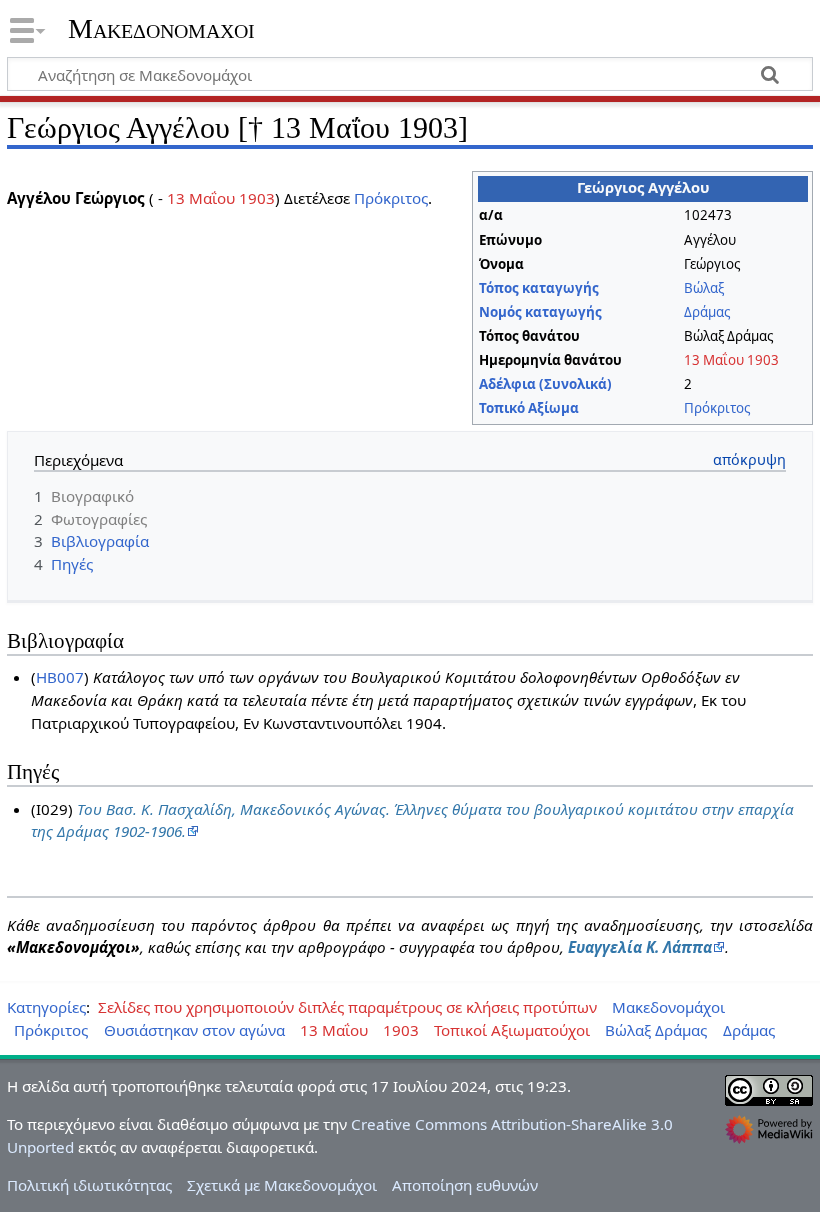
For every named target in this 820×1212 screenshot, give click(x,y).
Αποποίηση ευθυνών (465, 1185)
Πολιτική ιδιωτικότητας (89, 1185)
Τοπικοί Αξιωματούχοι (512, 1030)
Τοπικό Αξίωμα (529, 408)
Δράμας (707, 312)
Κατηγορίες (46, 1007)
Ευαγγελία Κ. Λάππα (640, 947)
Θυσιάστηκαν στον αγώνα (194, 1030)
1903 (763, 360)
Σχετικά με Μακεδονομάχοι (282, 1185)
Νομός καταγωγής (540, 312)
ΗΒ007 (60, 677)
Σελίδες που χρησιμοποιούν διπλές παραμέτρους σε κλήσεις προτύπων (347, 1007)
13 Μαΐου (714, 360)
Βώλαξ (704, 288)
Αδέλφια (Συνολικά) (545, 384)
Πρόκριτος (717, 408)
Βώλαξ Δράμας (656, 1030)
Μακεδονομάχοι (161, 29)
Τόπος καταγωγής (539, 288)
